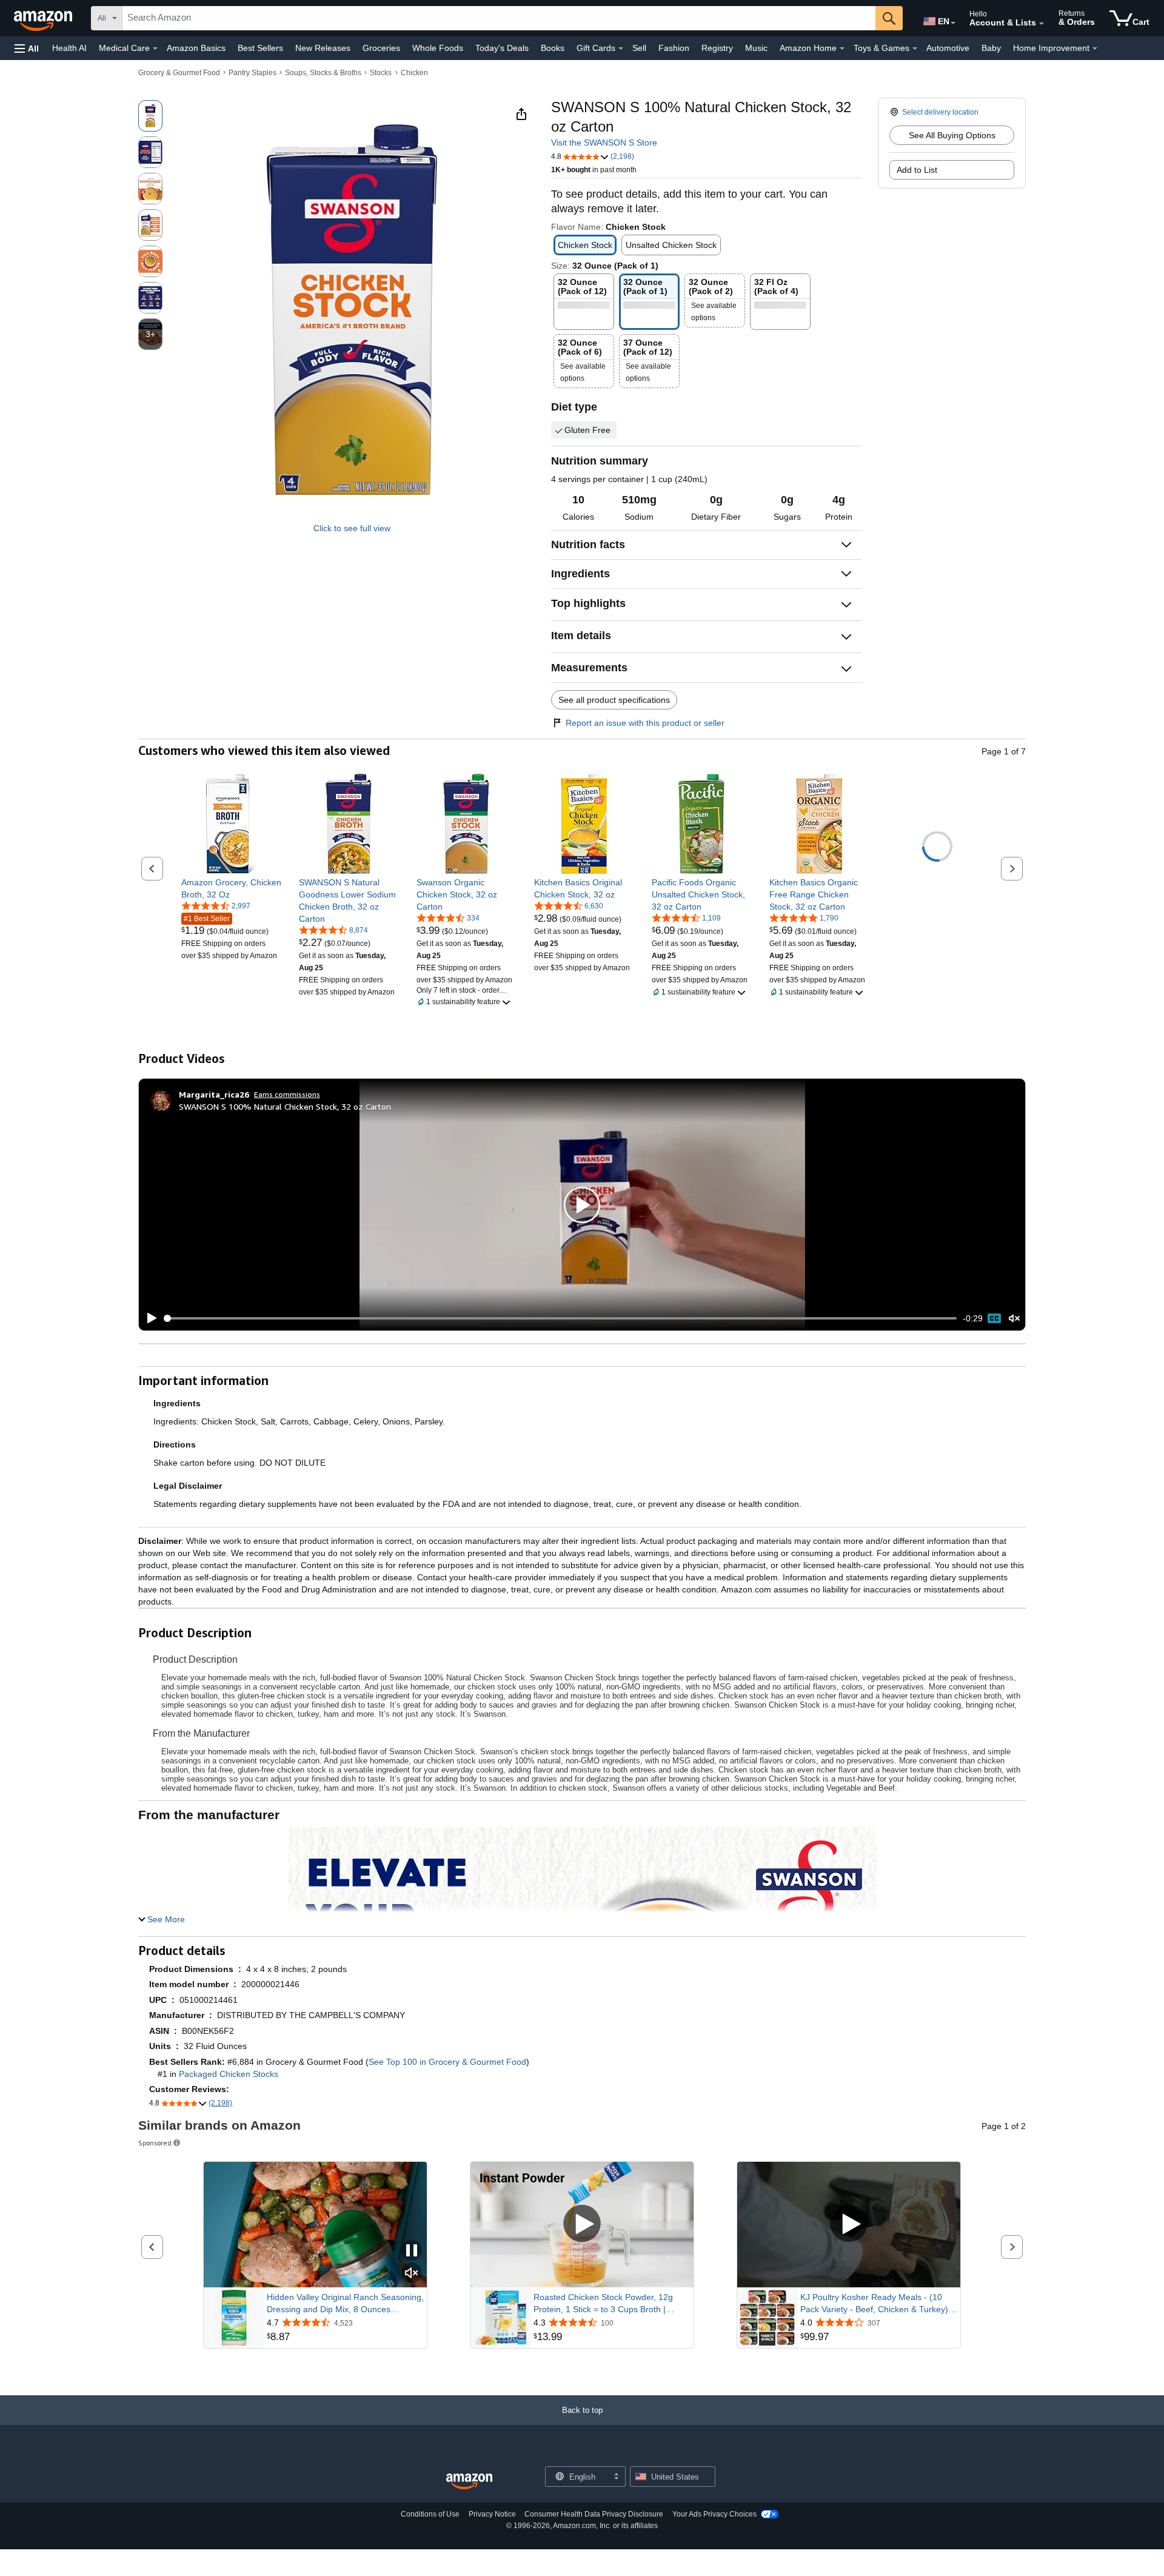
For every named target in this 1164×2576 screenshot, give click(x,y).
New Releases (323, 48)
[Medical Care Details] (155, 49)
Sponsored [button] (155, 2143)
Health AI (69, 48)
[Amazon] (44, 18)
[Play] (149, 1318)
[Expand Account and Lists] (1042, 24)
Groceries (381, 48)
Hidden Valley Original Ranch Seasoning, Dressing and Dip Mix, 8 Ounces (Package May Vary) (345, 2304)
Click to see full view (352, 528)
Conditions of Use (430, 2514)
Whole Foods (438, 48)
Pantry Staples (253, 73)
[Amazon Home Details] (842, 49)
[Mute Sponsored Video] (412, 2274)
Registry (717, 48)
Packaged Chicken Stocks (229, 2074)
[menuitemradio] (994, 1318)
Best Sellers (260, 48)
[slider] (560, 1318)
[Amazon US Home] (469, 2482)
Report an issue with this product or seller (645, 723)
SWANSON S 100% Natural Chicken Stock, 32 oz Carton (285, 1106)
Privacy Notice (492, 2514)
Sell (639, 48)
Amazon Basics (196, 48)
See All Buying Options (952, 135)
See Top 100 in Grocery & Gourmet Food (447, 2062)
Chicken (414, 73)
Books (553, 48)
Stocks (381, 73)
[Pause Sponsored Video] (412, 2251)
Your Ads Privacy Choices (714, 2514)
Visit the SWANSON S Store (604, 143)
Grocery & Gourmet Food (179, 73)
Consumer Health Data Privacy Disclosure (594, 2514)
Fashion (674, 48)
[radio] (150, 116)
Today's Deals (502, 48)
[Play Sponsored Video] (582, 2225)
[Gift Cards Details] (621, 49)
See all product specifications (614, 700)
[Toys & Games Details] (915, 49)
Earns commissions (287, 1094)
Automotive (948, 48)
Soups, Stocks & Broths (323, 73)
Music (756, 48)
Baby (991, 48)
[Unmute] (1014, 1319)
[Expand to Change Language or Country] (953, 23)
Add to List (917, 170)
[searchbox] (499, 18)
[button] (27, 48)
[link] (231, 888)
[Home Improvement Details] (1095, 49)
